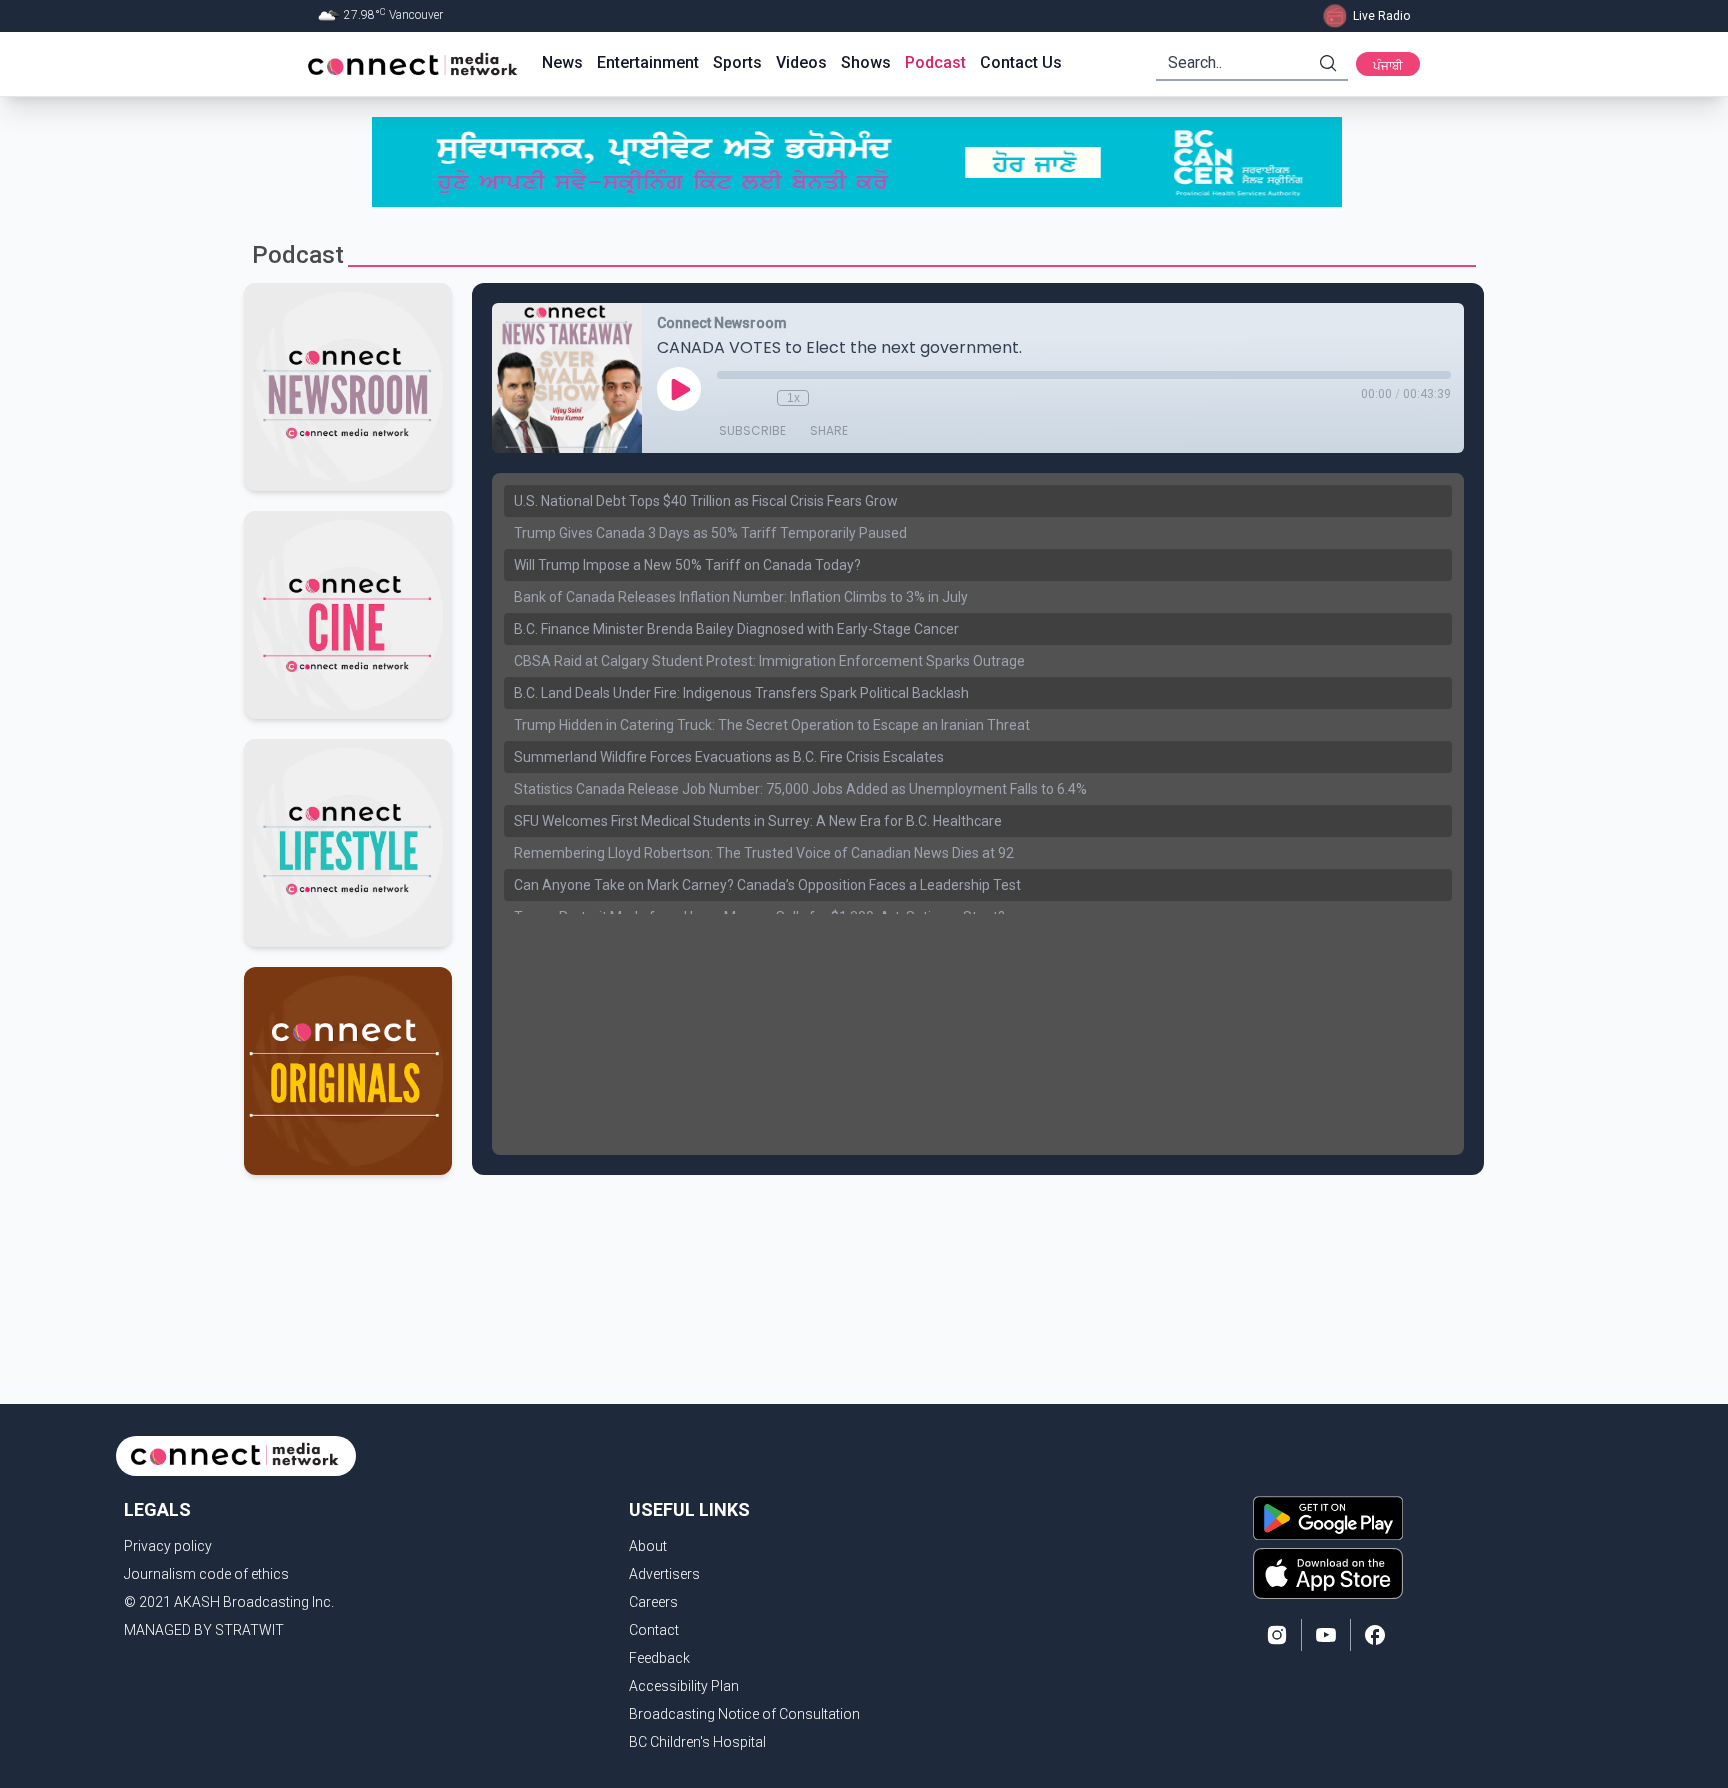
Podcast (935, 62)
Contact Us (1021, 62)
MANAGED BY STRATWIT (204, 1630)
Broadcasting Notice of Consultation (744, 1714)
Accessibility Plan (684, 1686)
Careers (653, 1602)
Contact (654, 1630)
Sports (737, 62)
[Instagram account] (1277, 1635)
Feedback (659, 1658)
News (562, 62)
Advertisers (664, 1574)
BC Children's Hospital (697, 1742)
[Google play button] (1328, 1518)
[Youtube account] (1326, 1635)
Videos (801, 62)
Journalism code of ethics (206, 1574)
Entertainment (648, 62)
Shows (866, 62)
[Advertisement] (857, 1240)
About (648, 1546)
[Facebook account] (1375, 1635)
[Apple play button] (1328, 1573)
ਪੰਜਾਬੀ (1388, 66)
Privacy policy (168, 1546)
